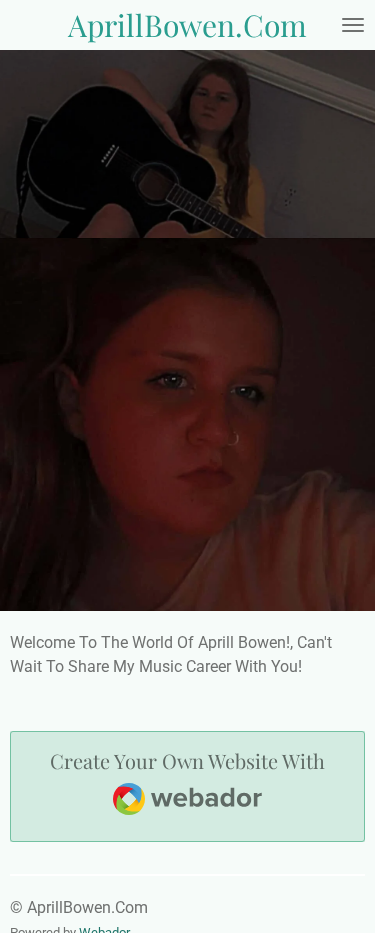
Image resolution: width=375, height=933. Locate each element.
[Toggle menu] (353, 25)
